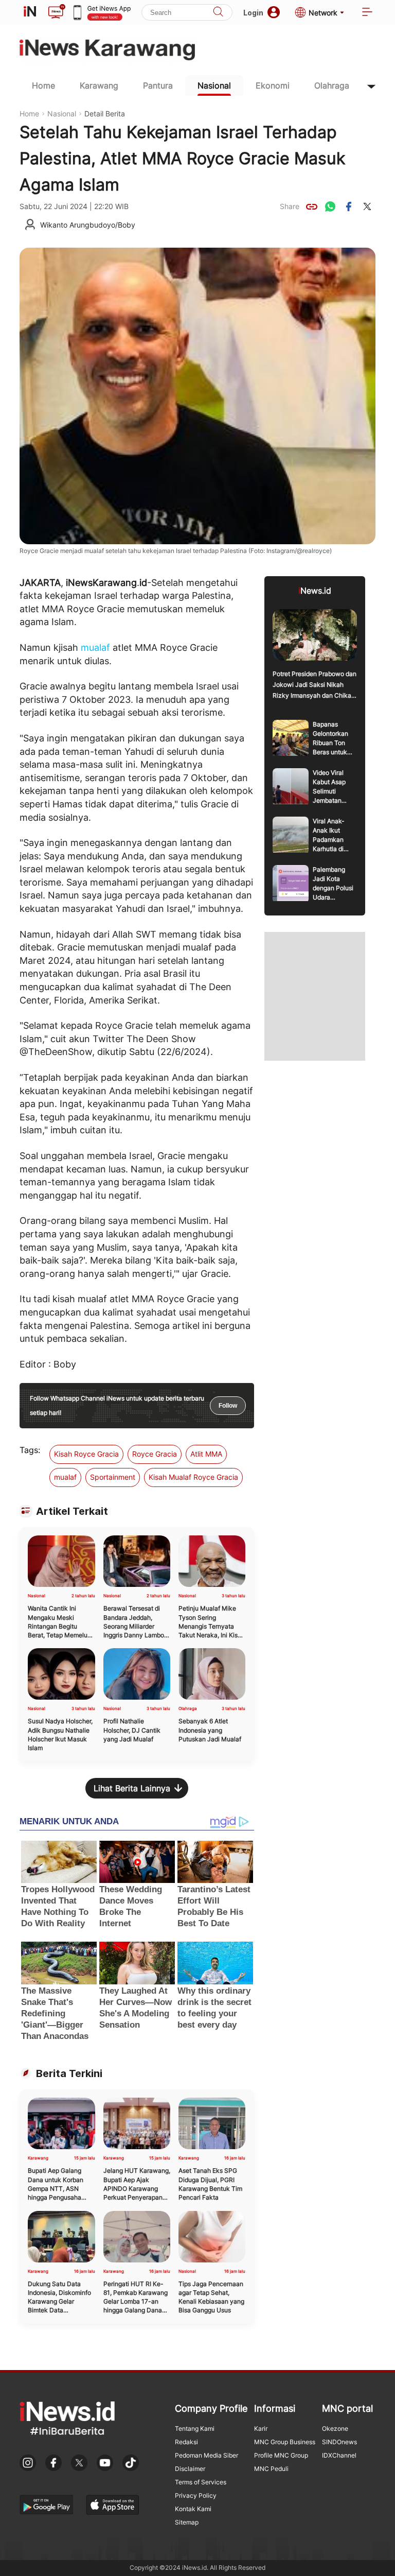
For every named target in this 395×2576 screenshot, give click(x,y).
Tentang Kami (195, 2428)
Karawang (99, 85)
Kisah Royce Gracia (86, 1454)
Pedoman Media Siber (207, 2455)
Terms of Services (201, 2482)
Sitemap (187, 2522)
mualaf (95, 647)
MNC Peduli (271, 2469)
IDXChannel (339, 2455)
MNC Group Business (285, 2442)
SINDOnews (339, 2442)
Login (253, 13)
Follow (228, 1406)
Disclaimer (190, 2469)
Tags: (30, 1450)
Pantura (158, 85)
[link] (312, 206)
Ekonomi (273, 85)
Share (290, 206)
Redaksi (186, 2442)
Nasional (214, 85)
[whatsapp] (330, 206)
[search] (218, 13)
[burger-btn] (367, 13)
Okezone (335, 2428)
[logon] (30, 12)
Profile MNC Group (281, 2455)
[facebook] (349, 206)
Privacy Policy (196, 2495)
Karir (261, 2428)
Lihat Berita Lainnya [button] (132, 1788)
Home (43, 85)
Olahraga (332, 85)
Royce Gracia (155, 1454)
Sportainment (113, 1477)
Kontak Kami (193, 2509)
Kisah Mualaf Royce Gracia (193, 1477)
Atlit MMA (206, 1454)
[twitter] (367, 206)
